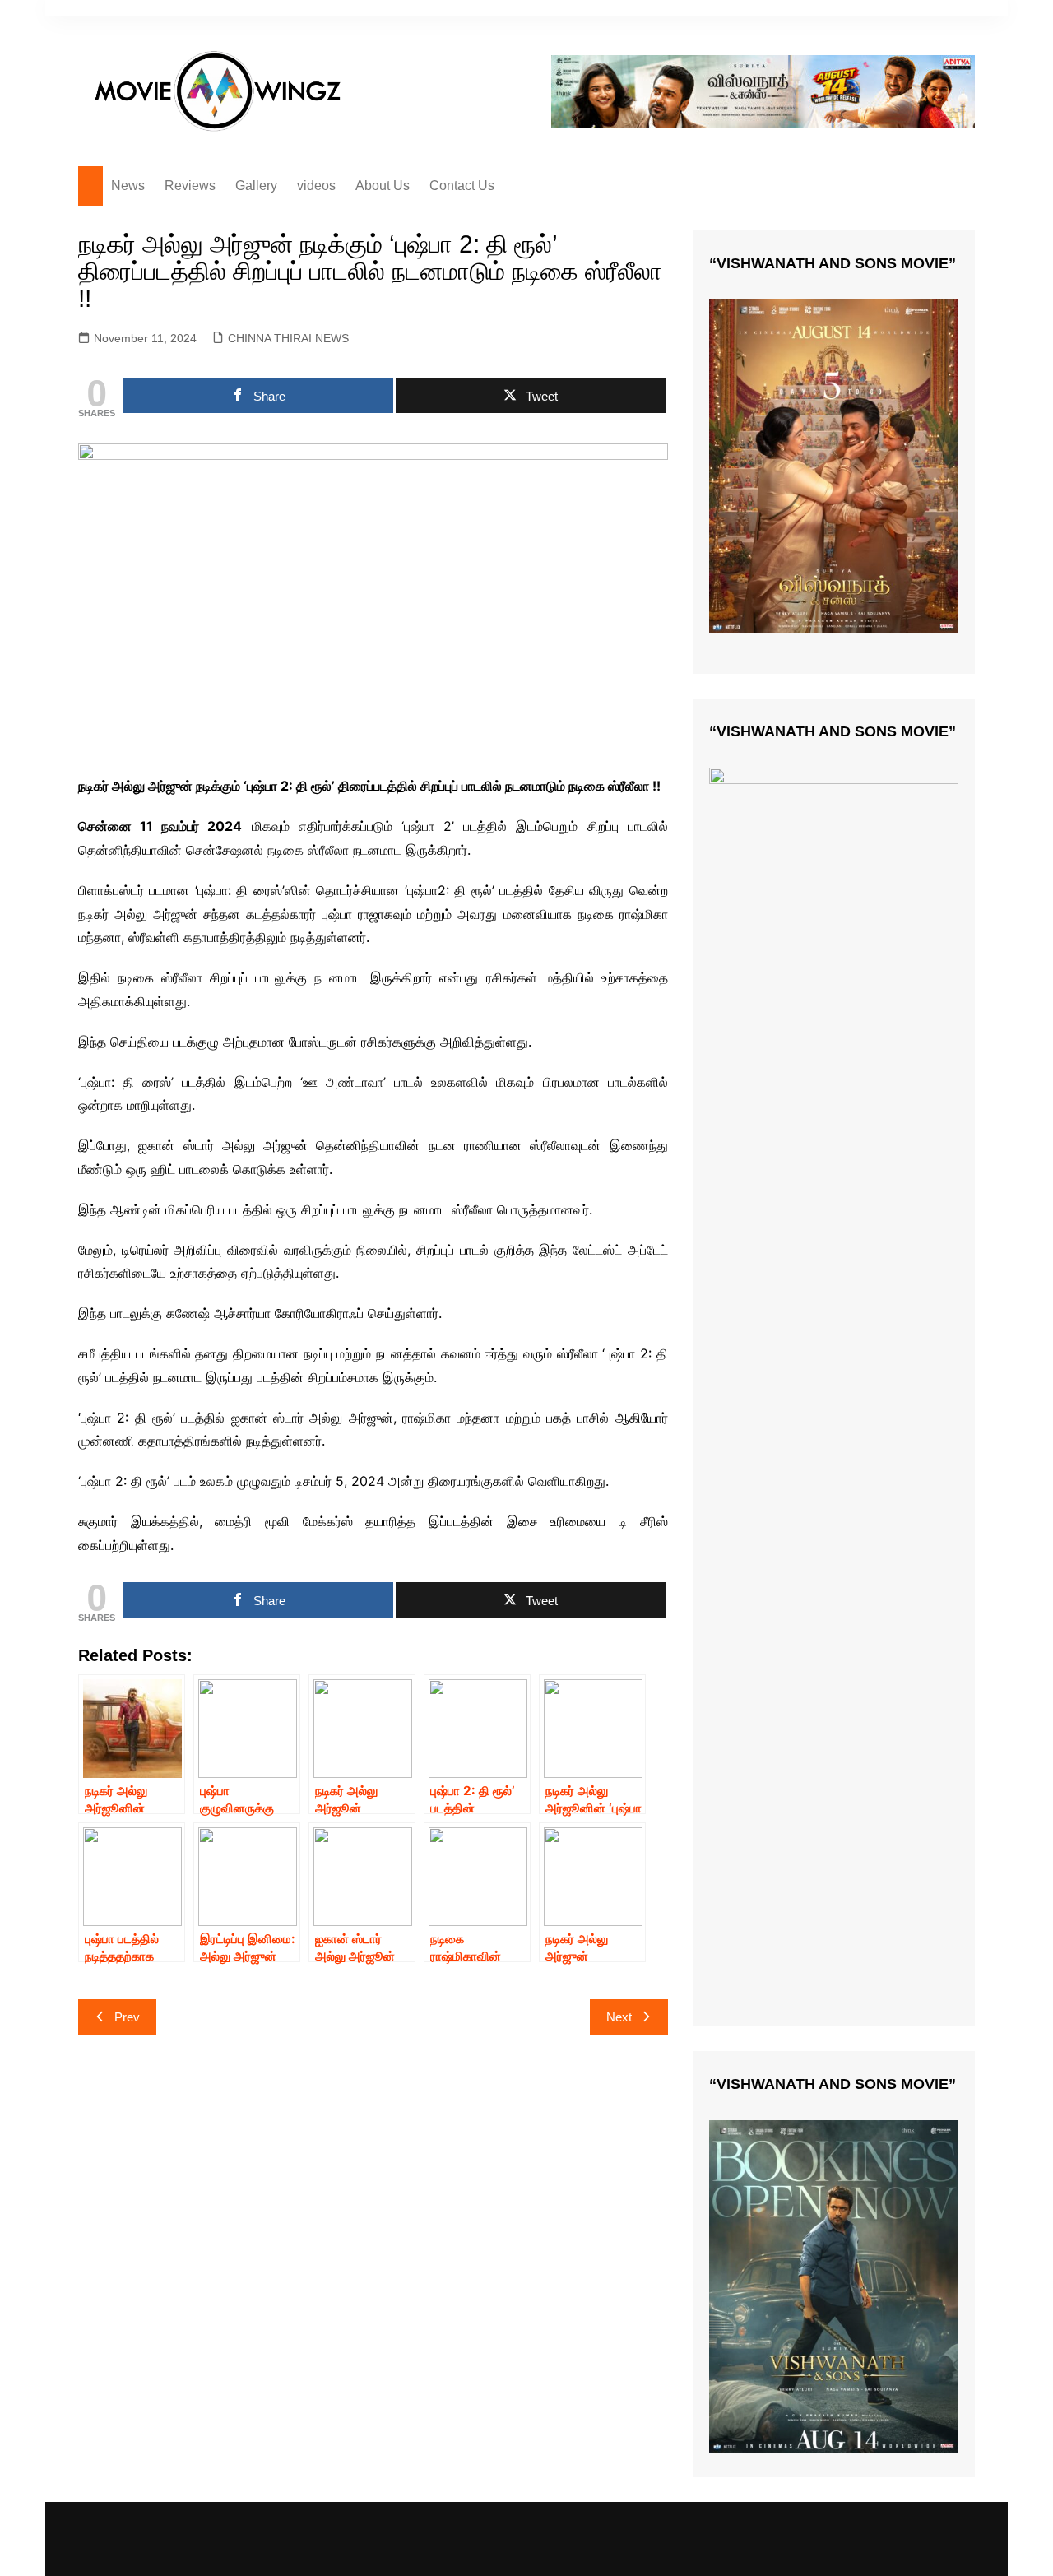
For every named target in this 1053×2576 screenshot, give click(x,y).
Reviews (190, 186)
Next (619, 2017)
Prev (127, 2017)
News (128, 186)
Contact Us (462, 186)
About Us (383, 186)
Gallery (256, 186)
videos (316, 186)
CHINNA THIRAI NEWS (288, 338)
